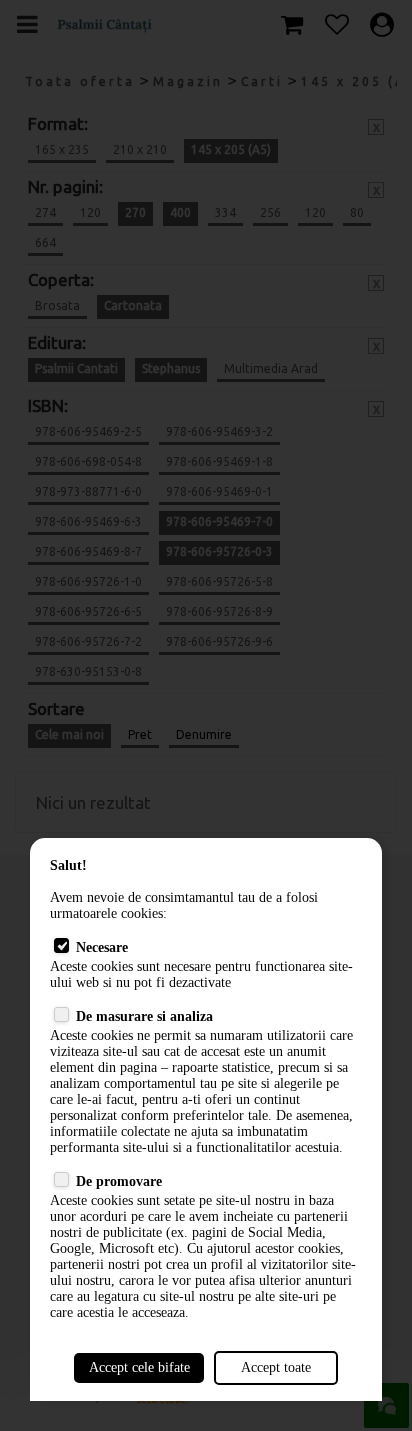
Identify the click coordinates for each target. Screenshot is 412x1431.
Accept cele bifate (139, 1367)
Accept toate (276, 1367)
